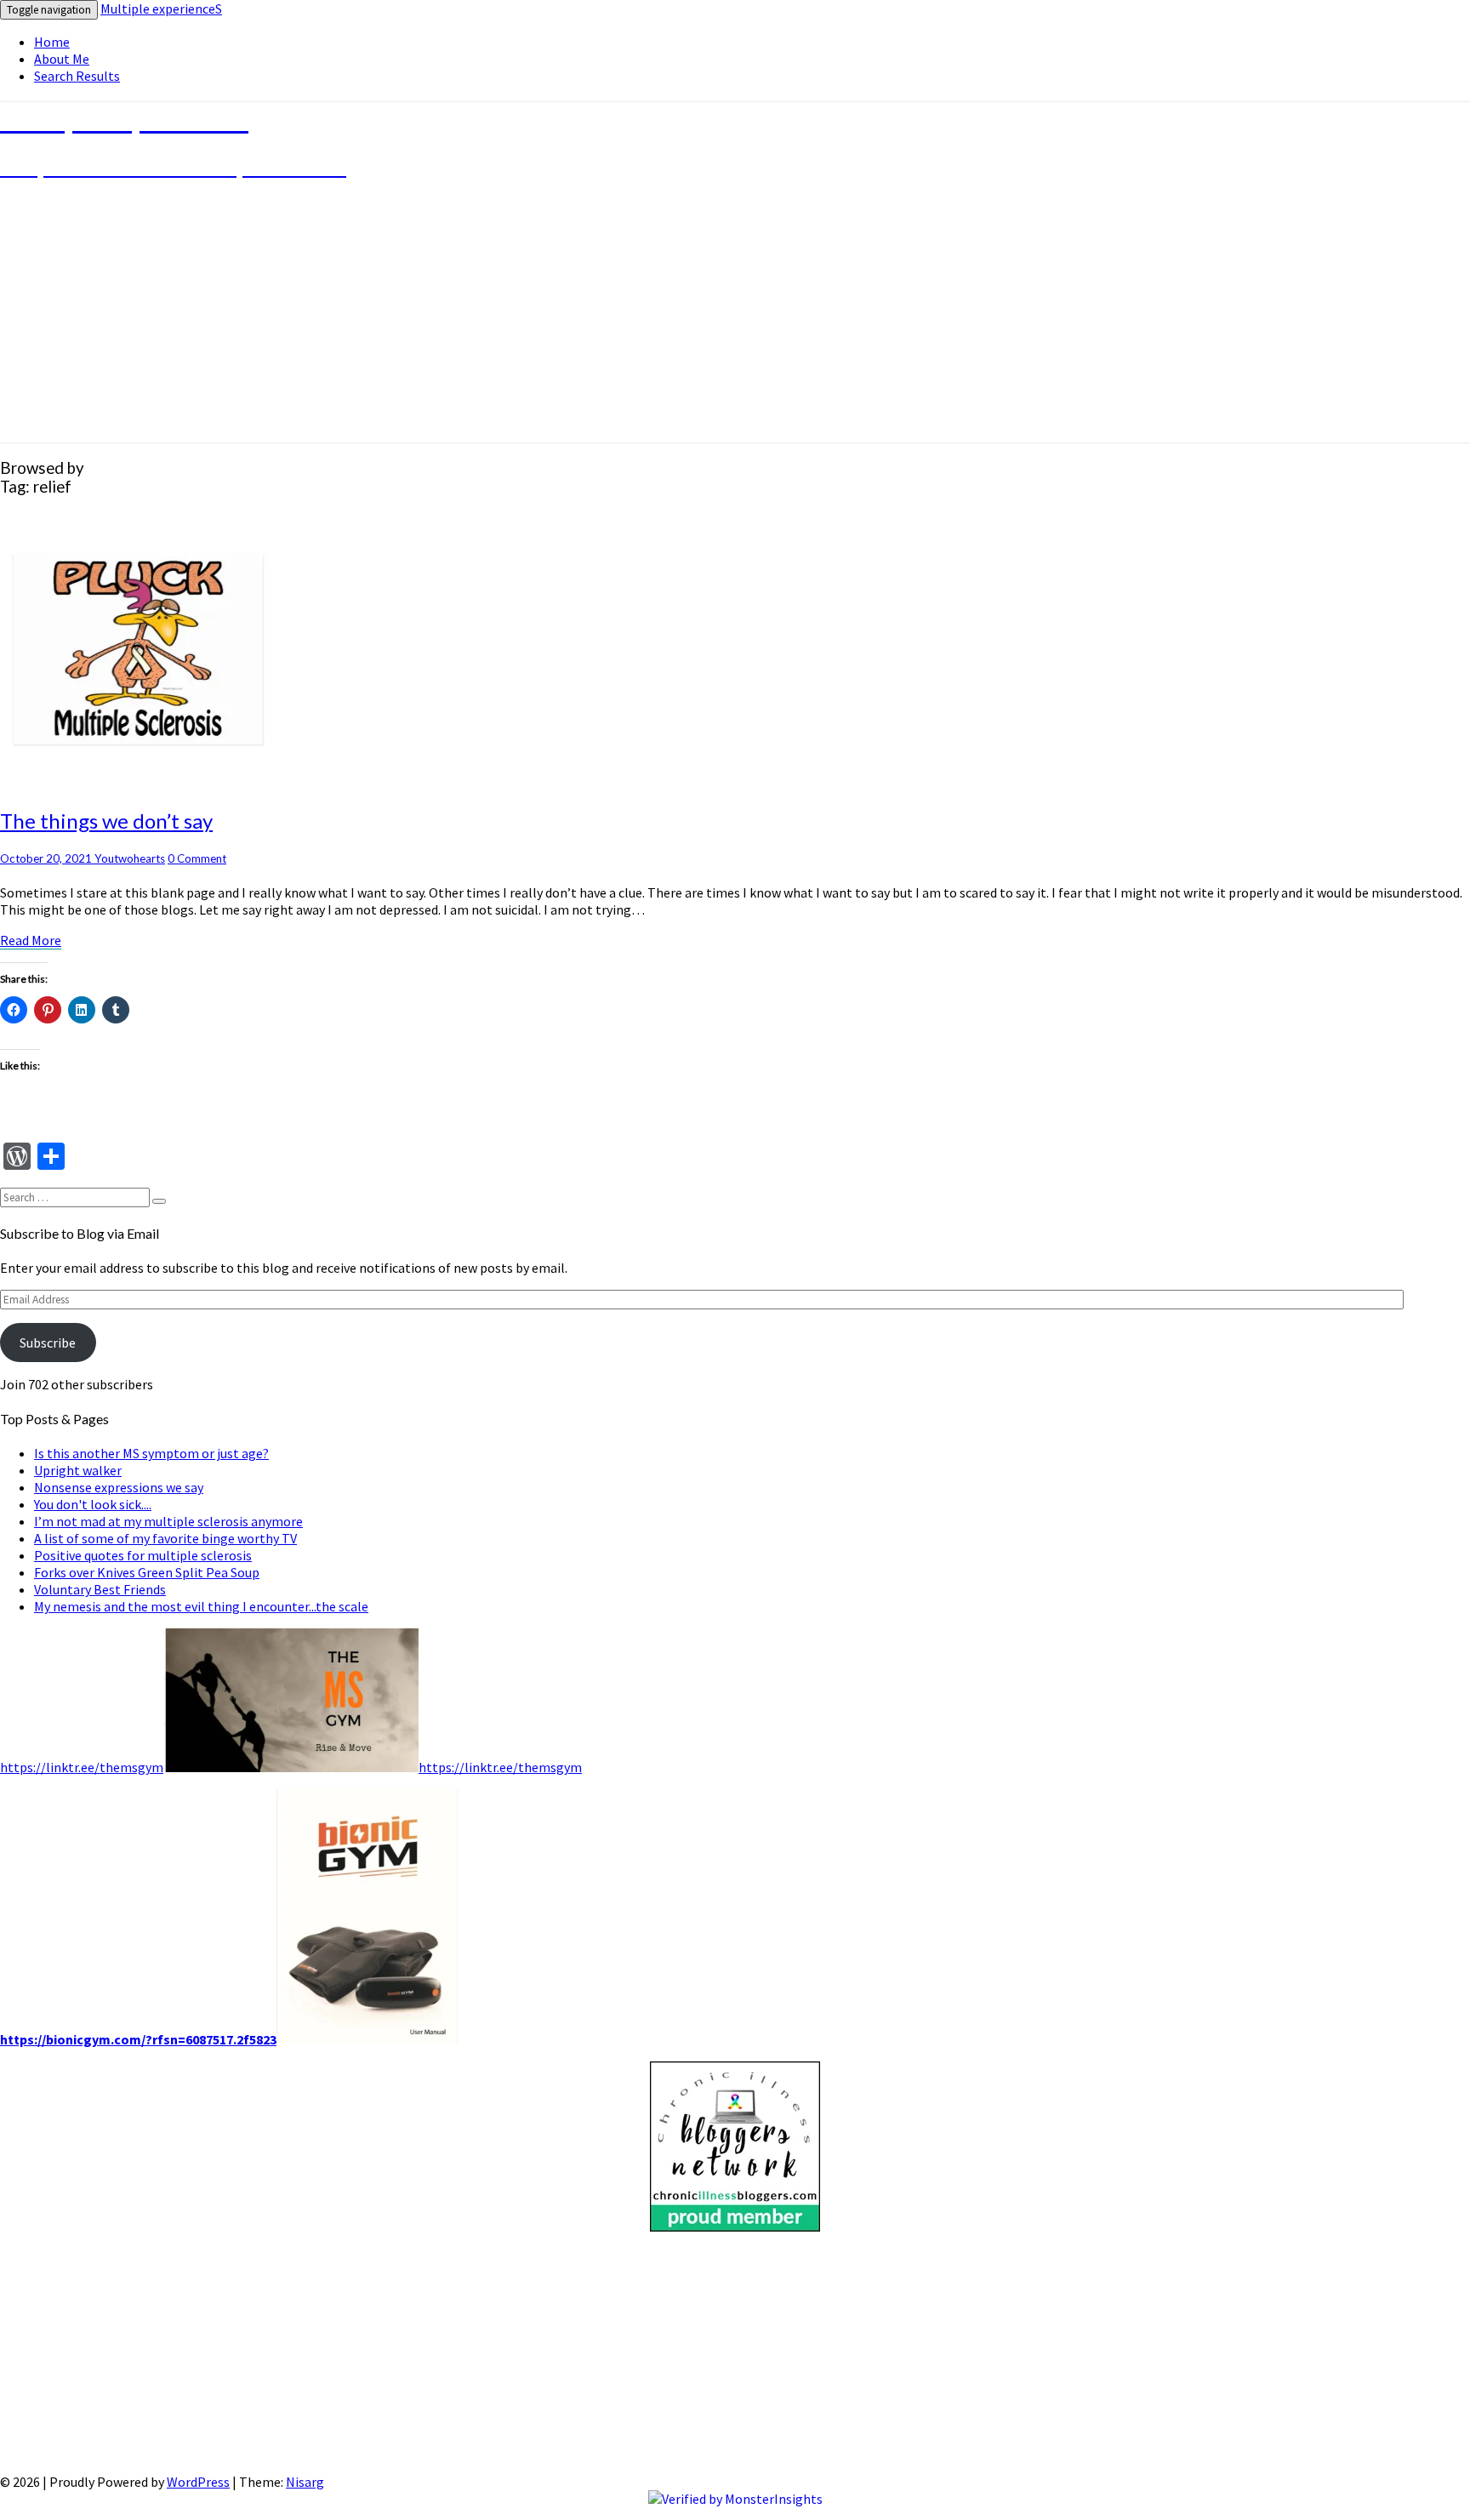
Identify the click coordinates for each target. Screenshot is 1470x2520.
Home (52, 42)
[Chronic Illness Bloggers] (735, 2226)
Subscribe (48, 1343)
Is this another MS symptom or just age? (151, 1453)
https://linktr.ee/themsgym (82, 1767)
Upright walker (78, 1470)
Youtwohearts (130, 858)
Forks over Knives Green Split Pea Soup (147, 1572)
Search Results (77, 76)
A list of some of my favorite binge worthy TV (165, 1538)
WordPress (198, 2482)
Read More (31, 941)
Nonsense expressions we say (119, 1487)
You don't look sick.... (93, 1504)
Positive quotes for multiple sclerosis (143, 1555)
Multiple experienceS (161, 9)
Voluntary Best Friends (100, 1589)
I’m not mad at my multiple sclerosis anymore (168, 1521)
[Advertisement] (510, 2354)
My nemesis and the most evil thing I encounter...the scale (201, 1606)
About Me (62, 59)
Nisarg (305, 2482)
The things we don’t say (106, 821)
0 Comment (197, 858)
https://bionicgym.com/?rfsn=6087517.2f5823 (138, 2039)
